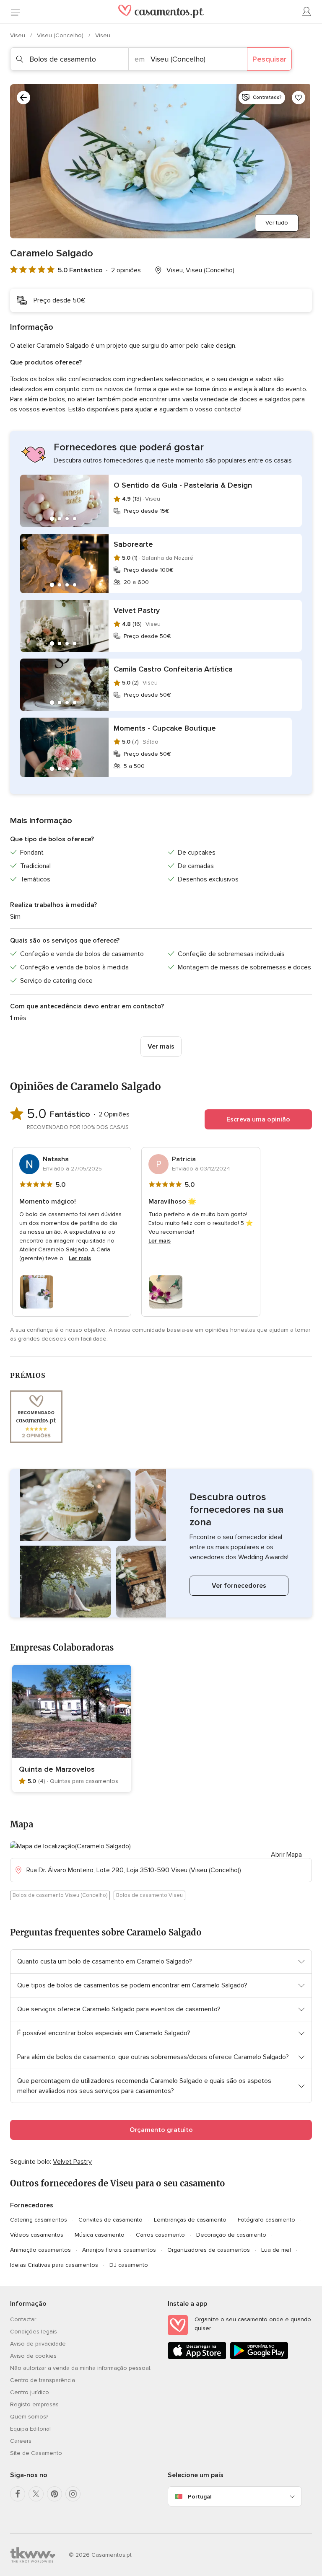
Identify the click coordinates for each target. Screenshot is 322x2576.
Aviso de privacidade (38, 2344)
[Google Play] (259, 2358)
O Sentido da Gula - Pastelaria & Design (183, 485)
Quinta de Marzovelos (57, 1769)
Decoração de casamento (231, 2235)
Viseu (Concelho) (61, 35)
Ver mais (161, 1046)
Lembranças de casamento (190, 2220)
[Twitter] (36, 2494)
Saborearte (133, 544)
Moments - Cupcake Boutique (165, 728)
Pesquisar (269, 59)
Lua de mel (276, 2250)
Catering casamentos (39, 2220)
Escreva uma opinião (258, 1119)
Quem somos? (29, 2417)
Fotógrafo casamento (266, 2220)
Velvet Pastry (137, 610)
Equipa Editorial (30, 2429)
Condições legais (34, 2332)
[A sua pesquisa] (23, 98)
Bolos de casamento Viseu (149, 1895)
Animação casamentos (40, 2250)
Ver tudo (277, 223)
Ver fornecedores (239, 1586)
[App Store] (197, 2358)
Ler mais (80, 1258)
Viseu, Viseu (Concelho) (200, 270)
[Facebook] (18, 2494)
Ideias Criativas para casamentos (54, 2265)
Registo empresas (34, 2404)
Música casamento (100, 2235)
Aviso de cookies (33, 2356)
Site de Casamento (36, 2453)
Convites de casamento (110, 2220)
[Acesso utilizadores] (307, 12)
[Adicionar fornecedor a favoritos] (299, 98)
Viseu (18, 35)
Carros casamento (160, 2235)
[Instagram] (73, 2494)
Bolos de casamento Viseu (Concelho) (60, 1895)
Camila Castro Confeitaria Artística (173, 669)
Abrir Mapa (286, 1855)
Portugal (200, 2497)
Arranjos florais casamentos (119, 2250)
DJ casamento (129, 2265)
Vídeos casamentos (37, 2235)
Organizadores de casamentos (209, 2250)
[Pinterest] (55, 2494)
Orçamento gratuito (161, 2130)
